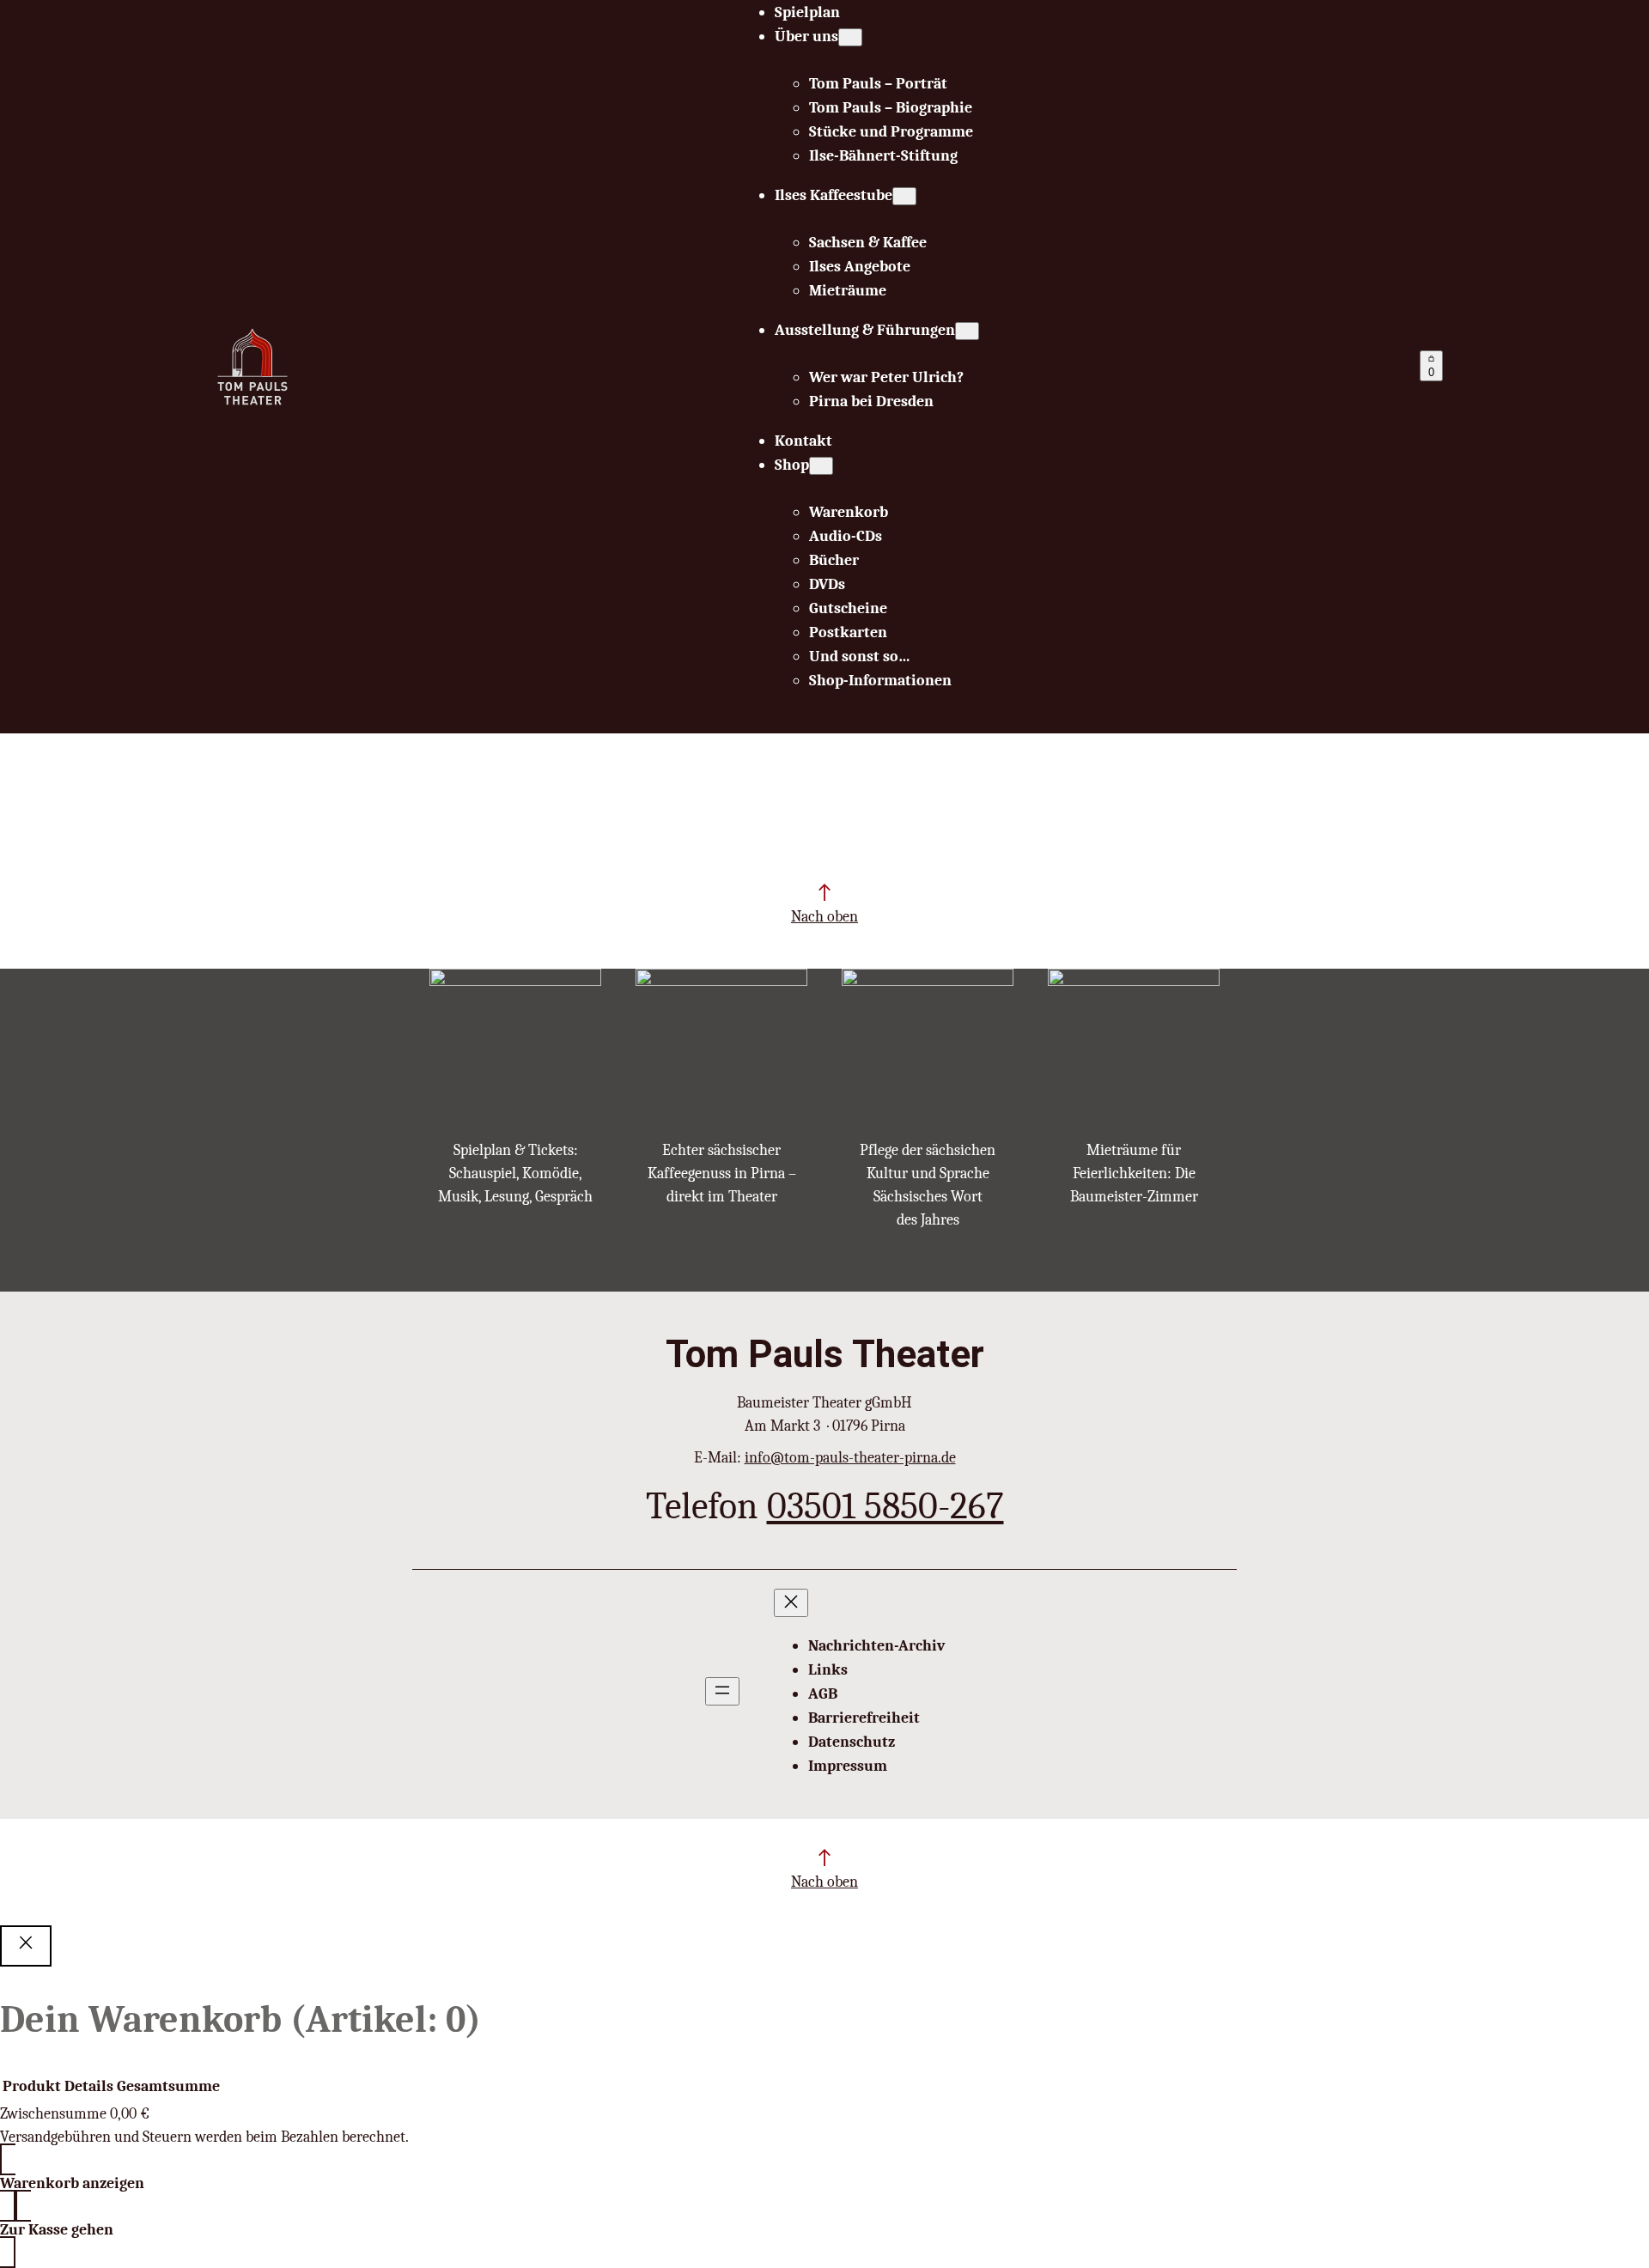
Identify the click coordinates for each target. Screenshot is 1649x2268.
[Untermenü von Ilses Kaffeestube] (904, 196)
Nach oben (824, 917)
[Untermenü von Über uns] (850, 37)
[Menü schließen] (791, 1603)
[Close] (26, 1946)
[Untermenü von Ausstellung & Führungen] (967, 331)
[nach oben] (824, 892)
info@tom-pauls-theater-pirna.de (850, 1458)
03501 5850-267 (885, 1506)
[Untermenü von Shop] (821, 466)
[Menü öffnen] (722, 1691)
